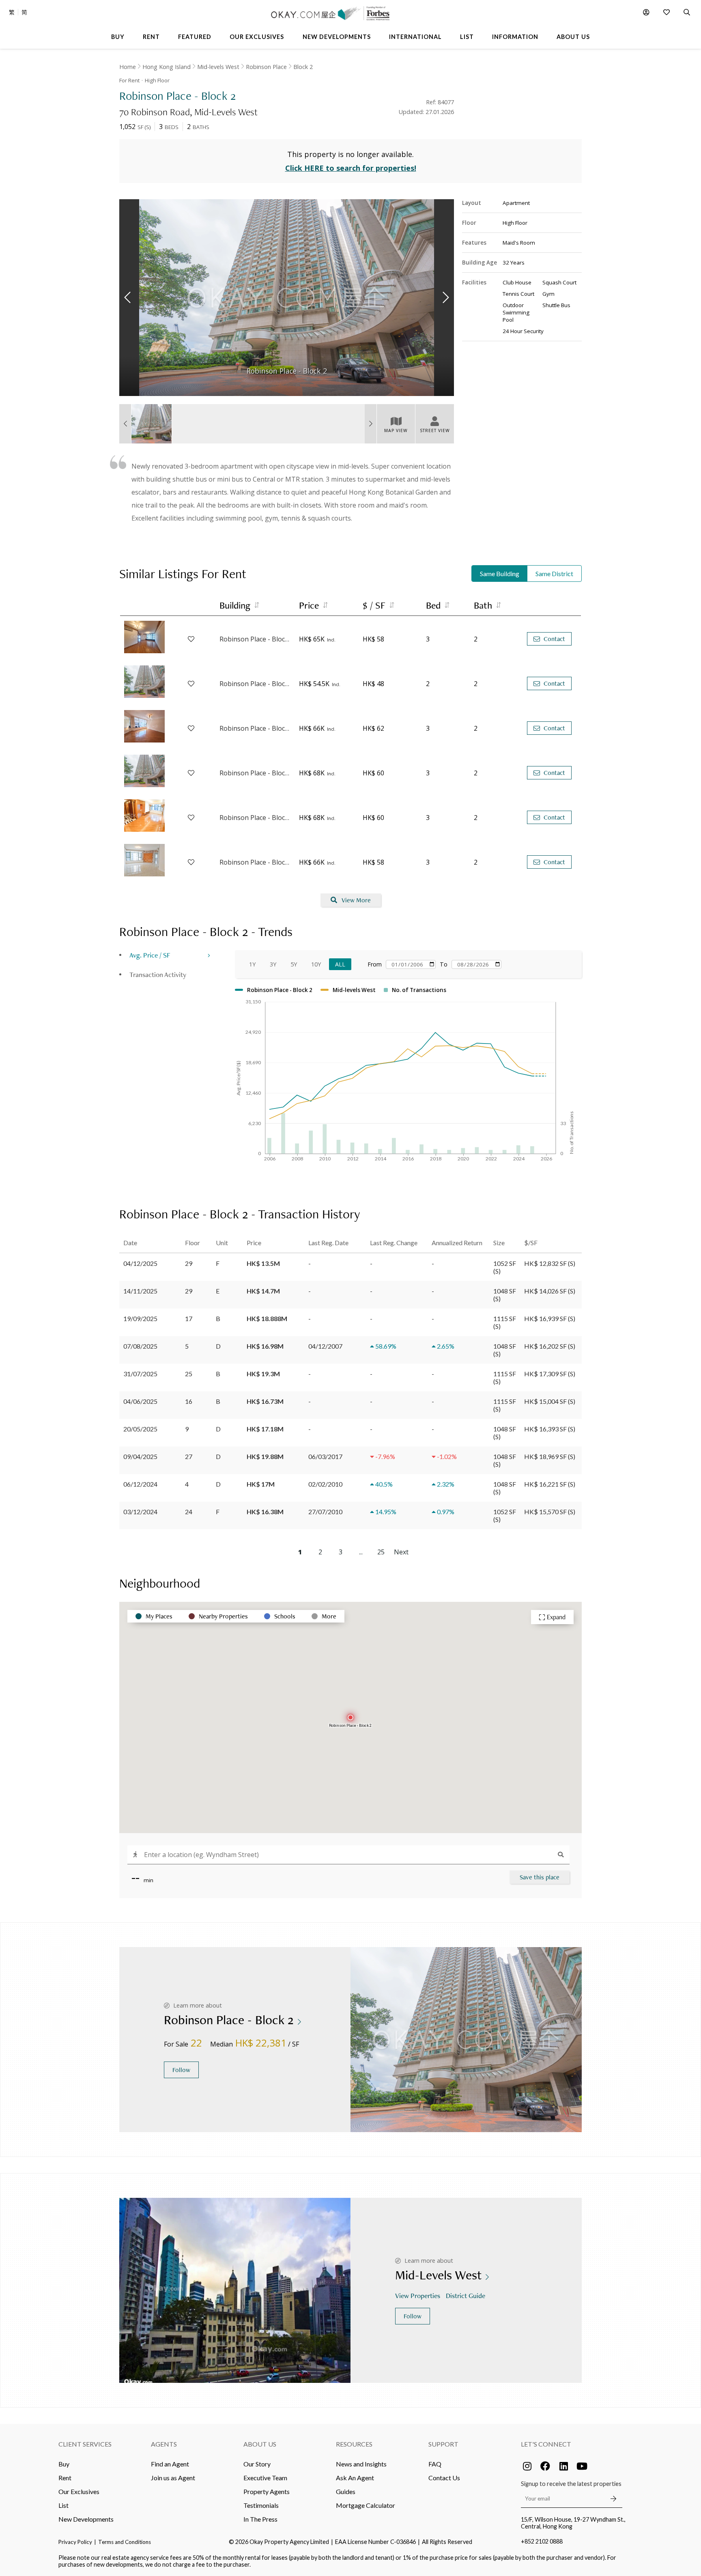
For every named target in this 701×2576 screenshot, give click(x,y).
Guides (346, 2491)
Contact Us (444, 2478)
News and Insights (361, 2464)
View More (356, 900)
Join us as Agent (173, 2478)
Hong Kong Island (167, 67)
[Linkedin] (563, 2466)
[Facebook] (545, 2466)
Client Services (85, 2444)
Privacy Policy (75, 2542)
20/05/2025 (140, 1429)
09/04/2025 (140, 1456)
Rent (65, 2478)
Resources (354, 2444)
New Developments (86, 2519)
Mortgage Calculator (366, 2505)
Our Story (257, 2464)
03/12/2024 (140, 1512)
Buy (64, 2464)
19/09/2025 (140, 1318)
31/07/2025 (140, 1374)
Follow (181, 2070)
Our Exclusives (79, 2491)
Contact (554, 639)
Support (443, 2444)
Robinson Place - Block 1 (255, 639)
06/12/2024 (140, 1484)
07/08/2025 (140, 1346)
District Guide (466, 2295)
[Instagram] (527, 2466)
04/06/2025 (140, 1401)
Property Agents (267, 2491)
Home (128, 67)
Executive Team (265, 2478)
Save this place (540, 1877)
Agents (164, 2444)
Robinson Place (266, 67)
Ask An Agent (355, 2478)
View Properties (418, 2295)
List (63, 2505)
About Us (260, 2444)
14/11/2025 (140, 1291)
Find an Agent (170, 2464)
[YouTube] (582, 2466)
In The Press (260, 2519)
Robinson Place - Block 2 (255, 684)
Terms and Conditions (125, 2542)
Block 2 (303, 67)
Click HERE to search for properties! (351, 168)
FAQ (435, 2464)
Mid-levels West (218, 67)
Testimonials (261, 2505)
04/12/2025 (140, 1263)
